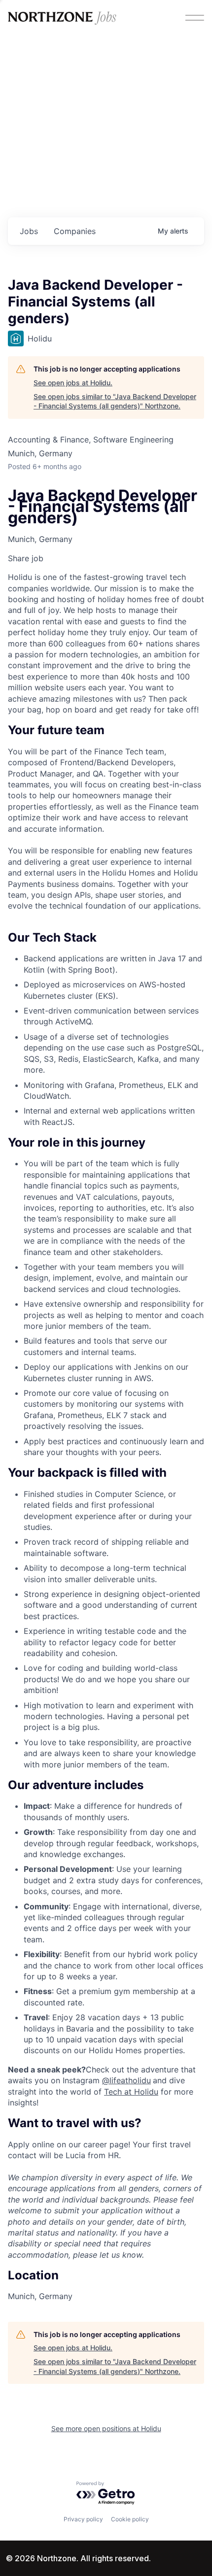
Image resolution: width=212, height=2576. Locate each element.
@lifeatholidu (126, 2080)
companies (75, 231)
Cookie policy (130, 2519)
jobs (29, 231)
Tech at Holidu (131, 2092)
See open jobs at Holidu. (73, 383)
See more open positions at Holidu (106, 2428)
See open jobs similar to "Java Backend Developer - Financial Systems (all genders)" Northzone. (115, 401)
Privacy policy (83, 2519)
